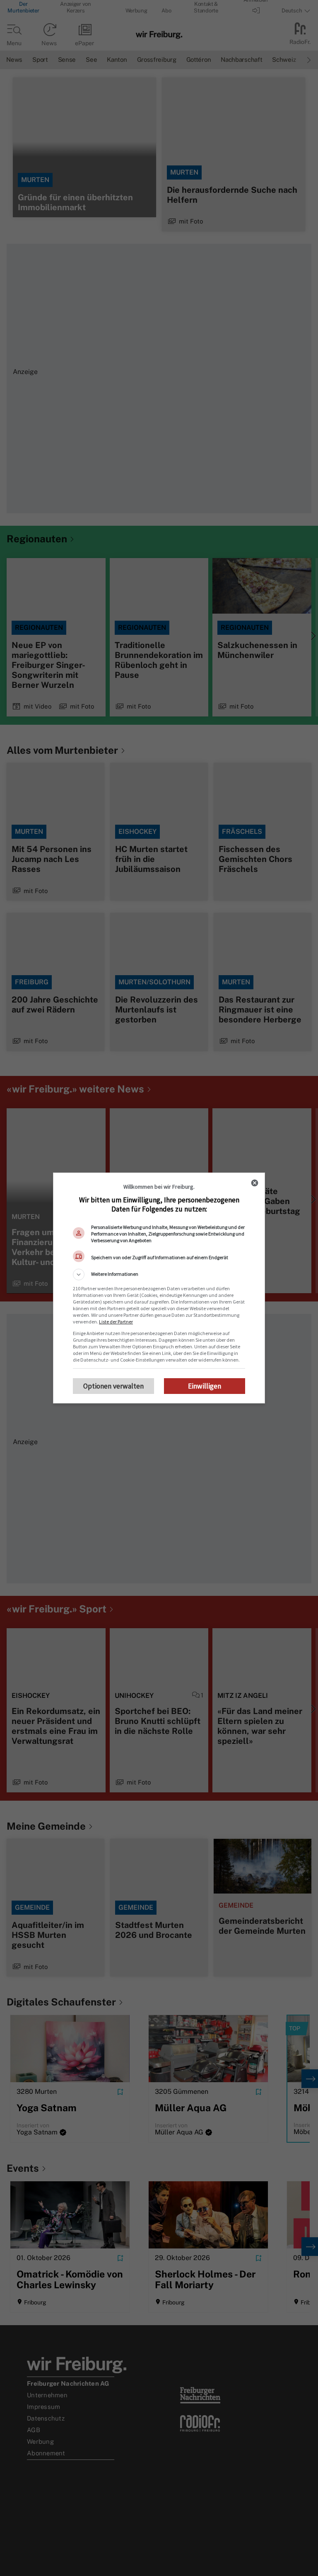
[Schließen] (255, 1183)
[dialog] (159, 1288)
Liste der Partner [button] (116, 1322)
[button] (159, 1275)
